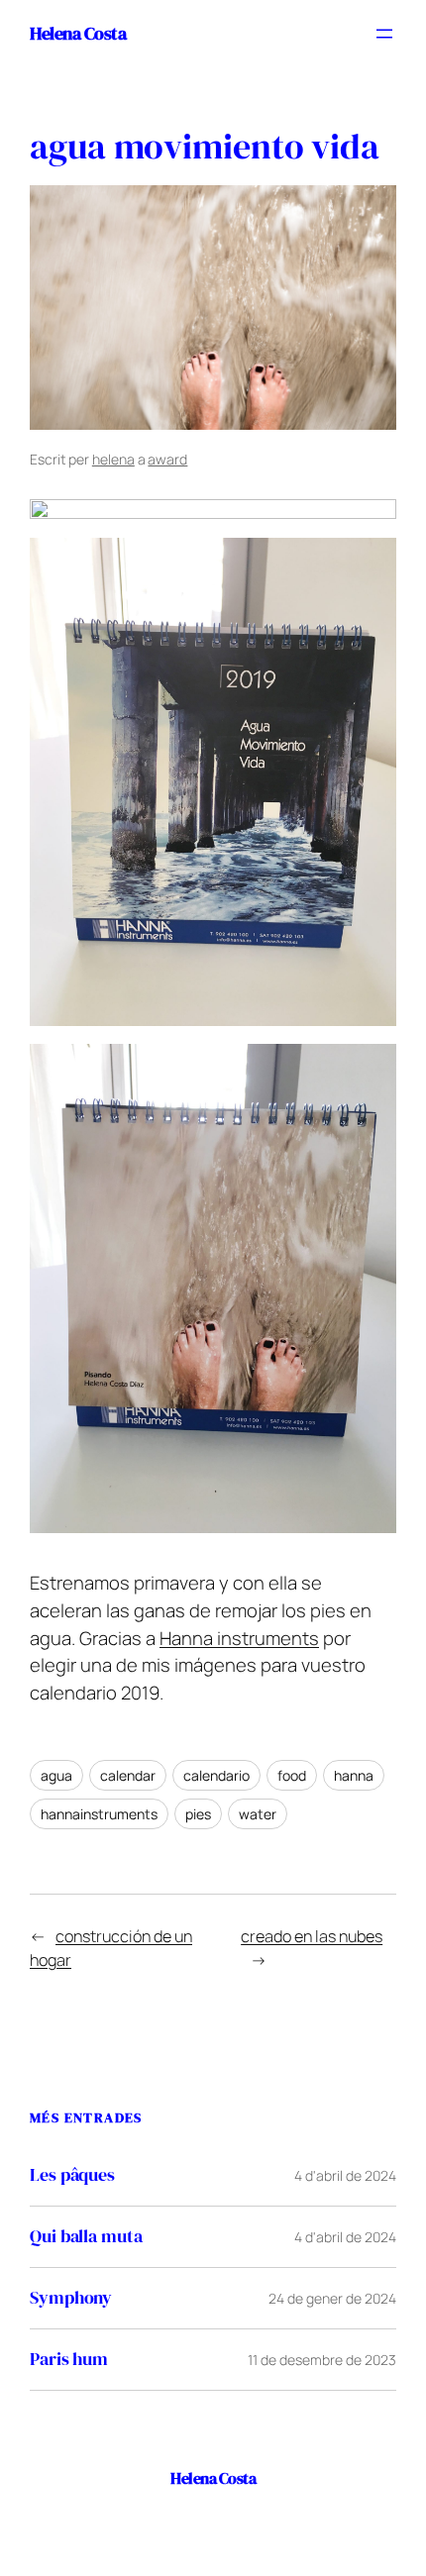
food (292, 1775)
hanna (354, 1775)
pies (198, 1814)
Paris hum (69, 2360)
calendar (128, 1775)
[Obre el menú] (384, 34)
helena (113, 459)
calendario (216, 1775)
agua (56, 1775)
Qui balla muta (86, 2237)
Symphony (71, 2298)
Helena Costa (78, 33)
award (167, 459)
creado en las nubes (312, 1936)
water (258, 1814)
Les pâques (72, 2175)
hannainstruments (99, 1814)
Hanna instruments (239, 1638)
